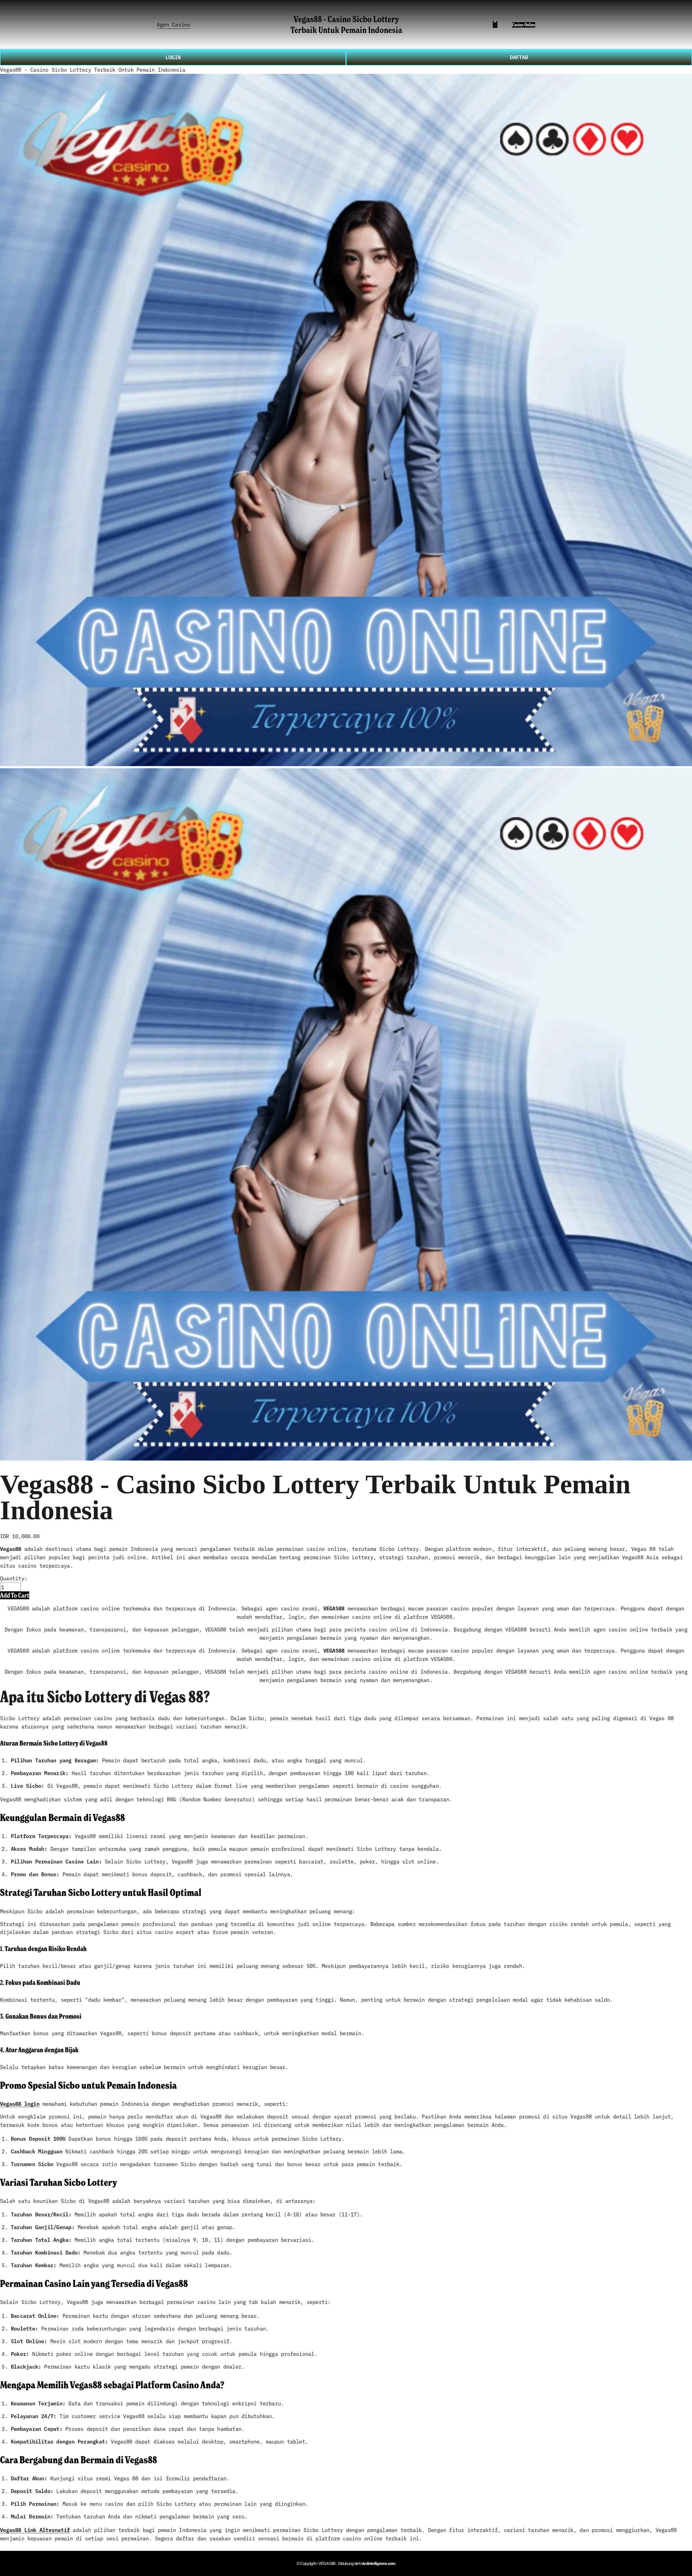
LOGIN (173, 57)
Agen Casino (173, 24)
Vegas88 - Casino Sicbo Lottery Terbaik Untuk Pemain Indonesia (346, 24)
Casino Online (524, 25)
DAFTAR (519, 57)
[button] (15, 1595)
